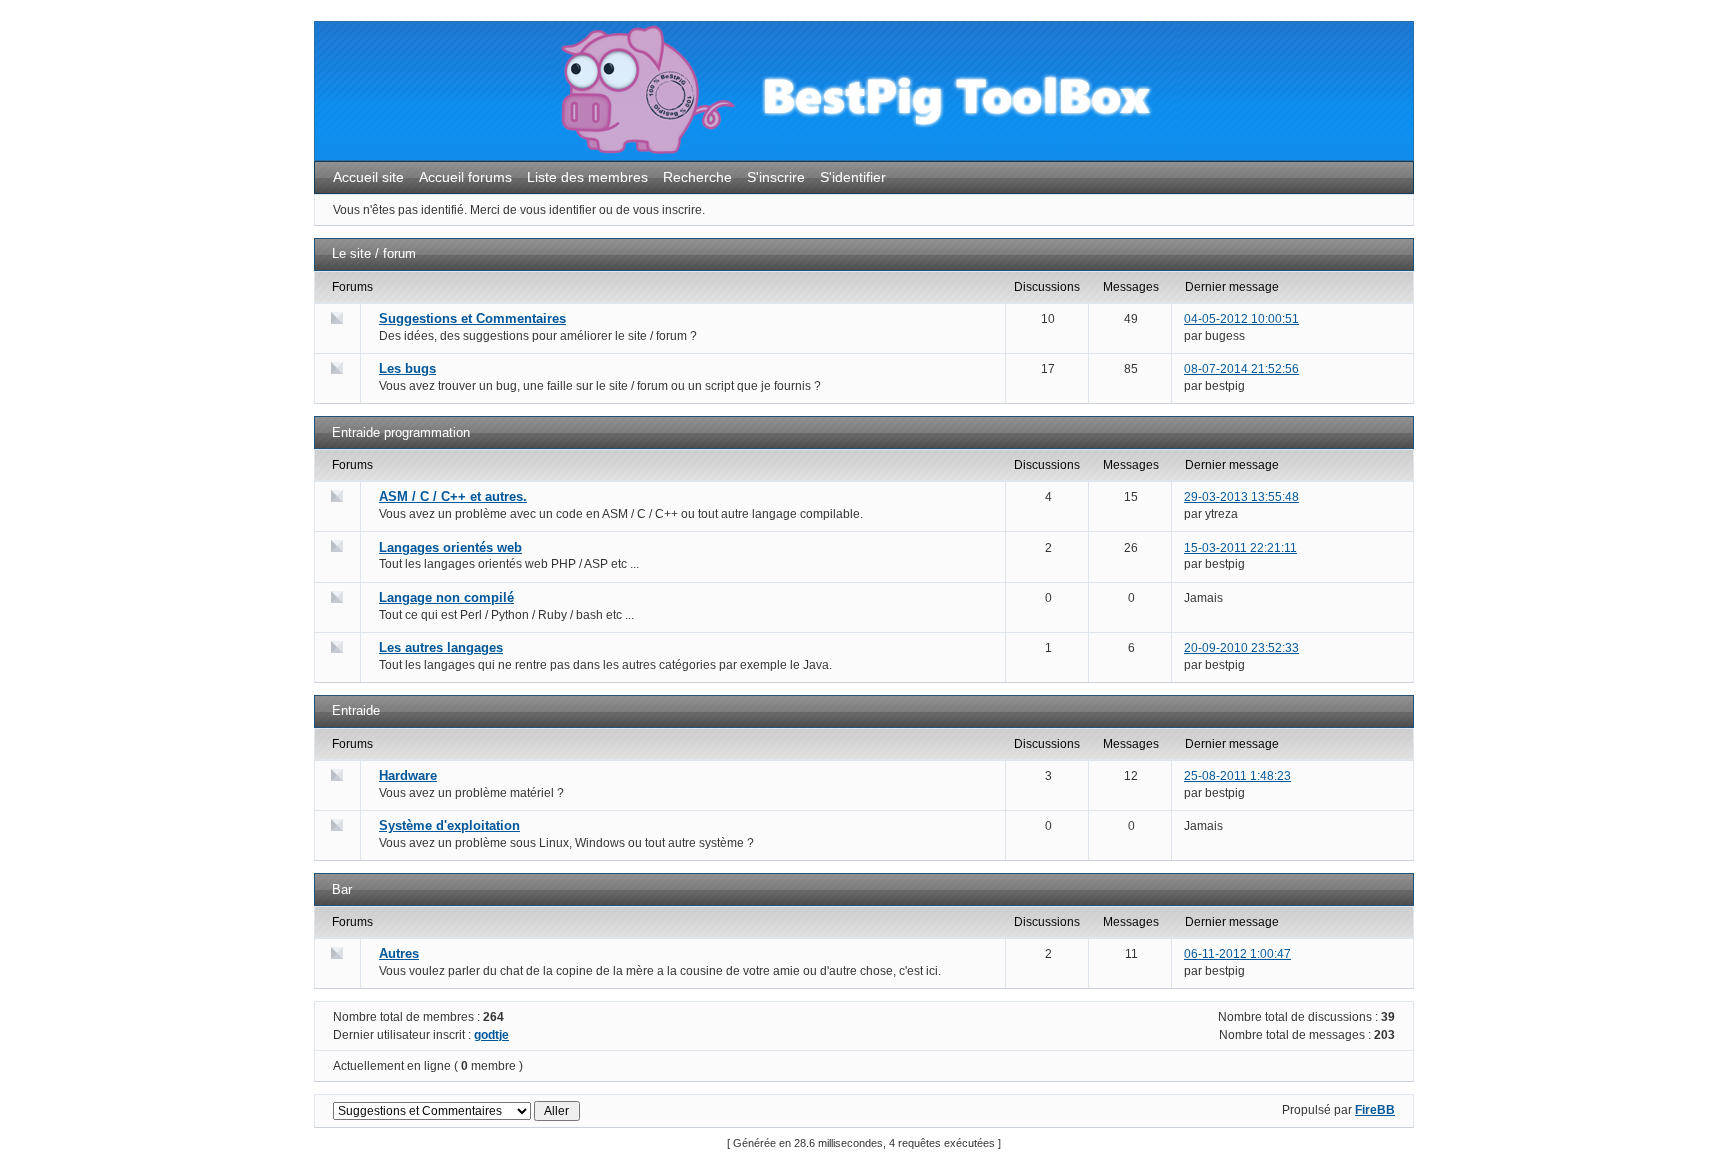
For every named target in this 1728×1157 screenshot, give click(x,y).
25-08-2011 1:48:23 (1237, 776)
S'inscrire (776, 177)
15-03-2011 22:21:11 (1240, 548)
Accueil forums (465, 177)
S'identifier (853, 177)
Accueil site (368, 177)
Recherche (697, 177)
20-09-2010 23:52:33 (1241, 648)
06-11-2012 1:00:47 (1237, 954)
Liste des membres (587, 177)
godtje (491, 1035)
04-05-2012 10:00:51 (1241, 319)
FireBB (1375, 1110)
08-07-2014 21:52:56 (1241, 369)
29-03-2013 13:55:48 (1241, 497)
